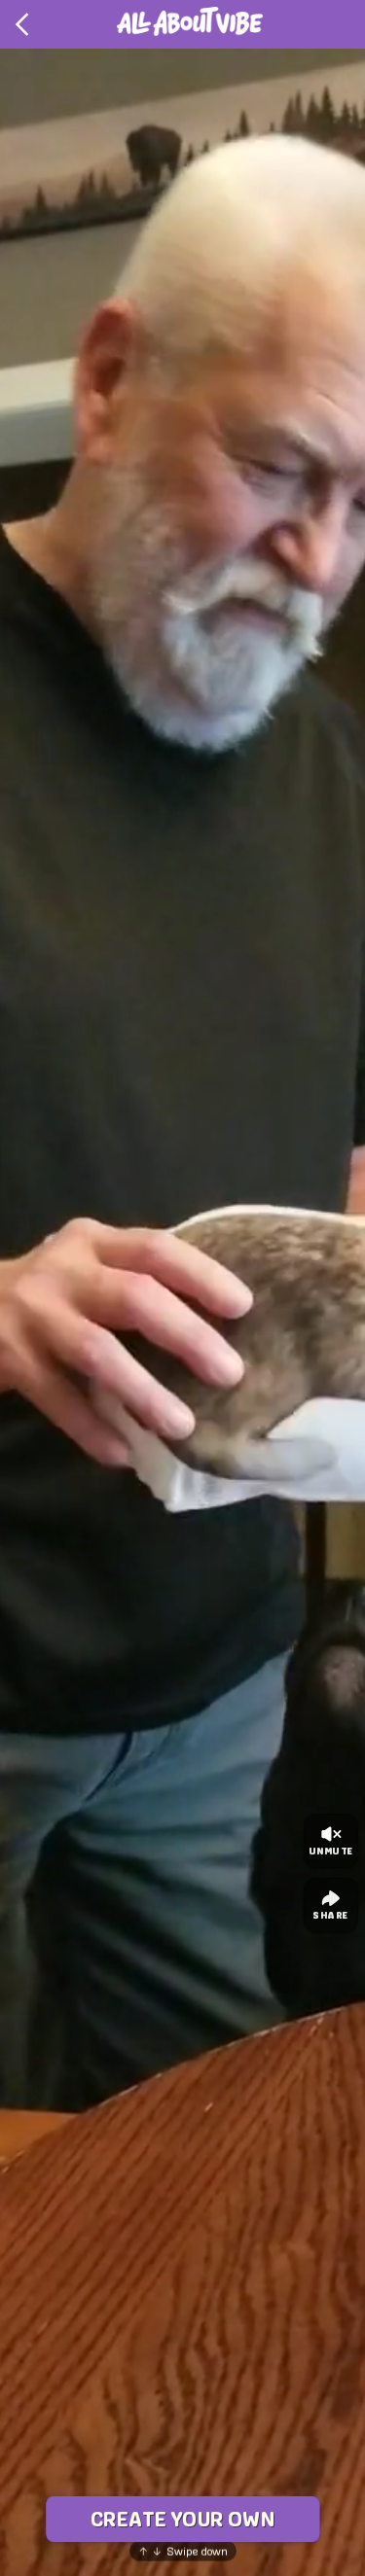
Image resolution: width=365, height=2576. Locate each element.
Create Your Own (182, 2519)
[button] (182, 1312)
